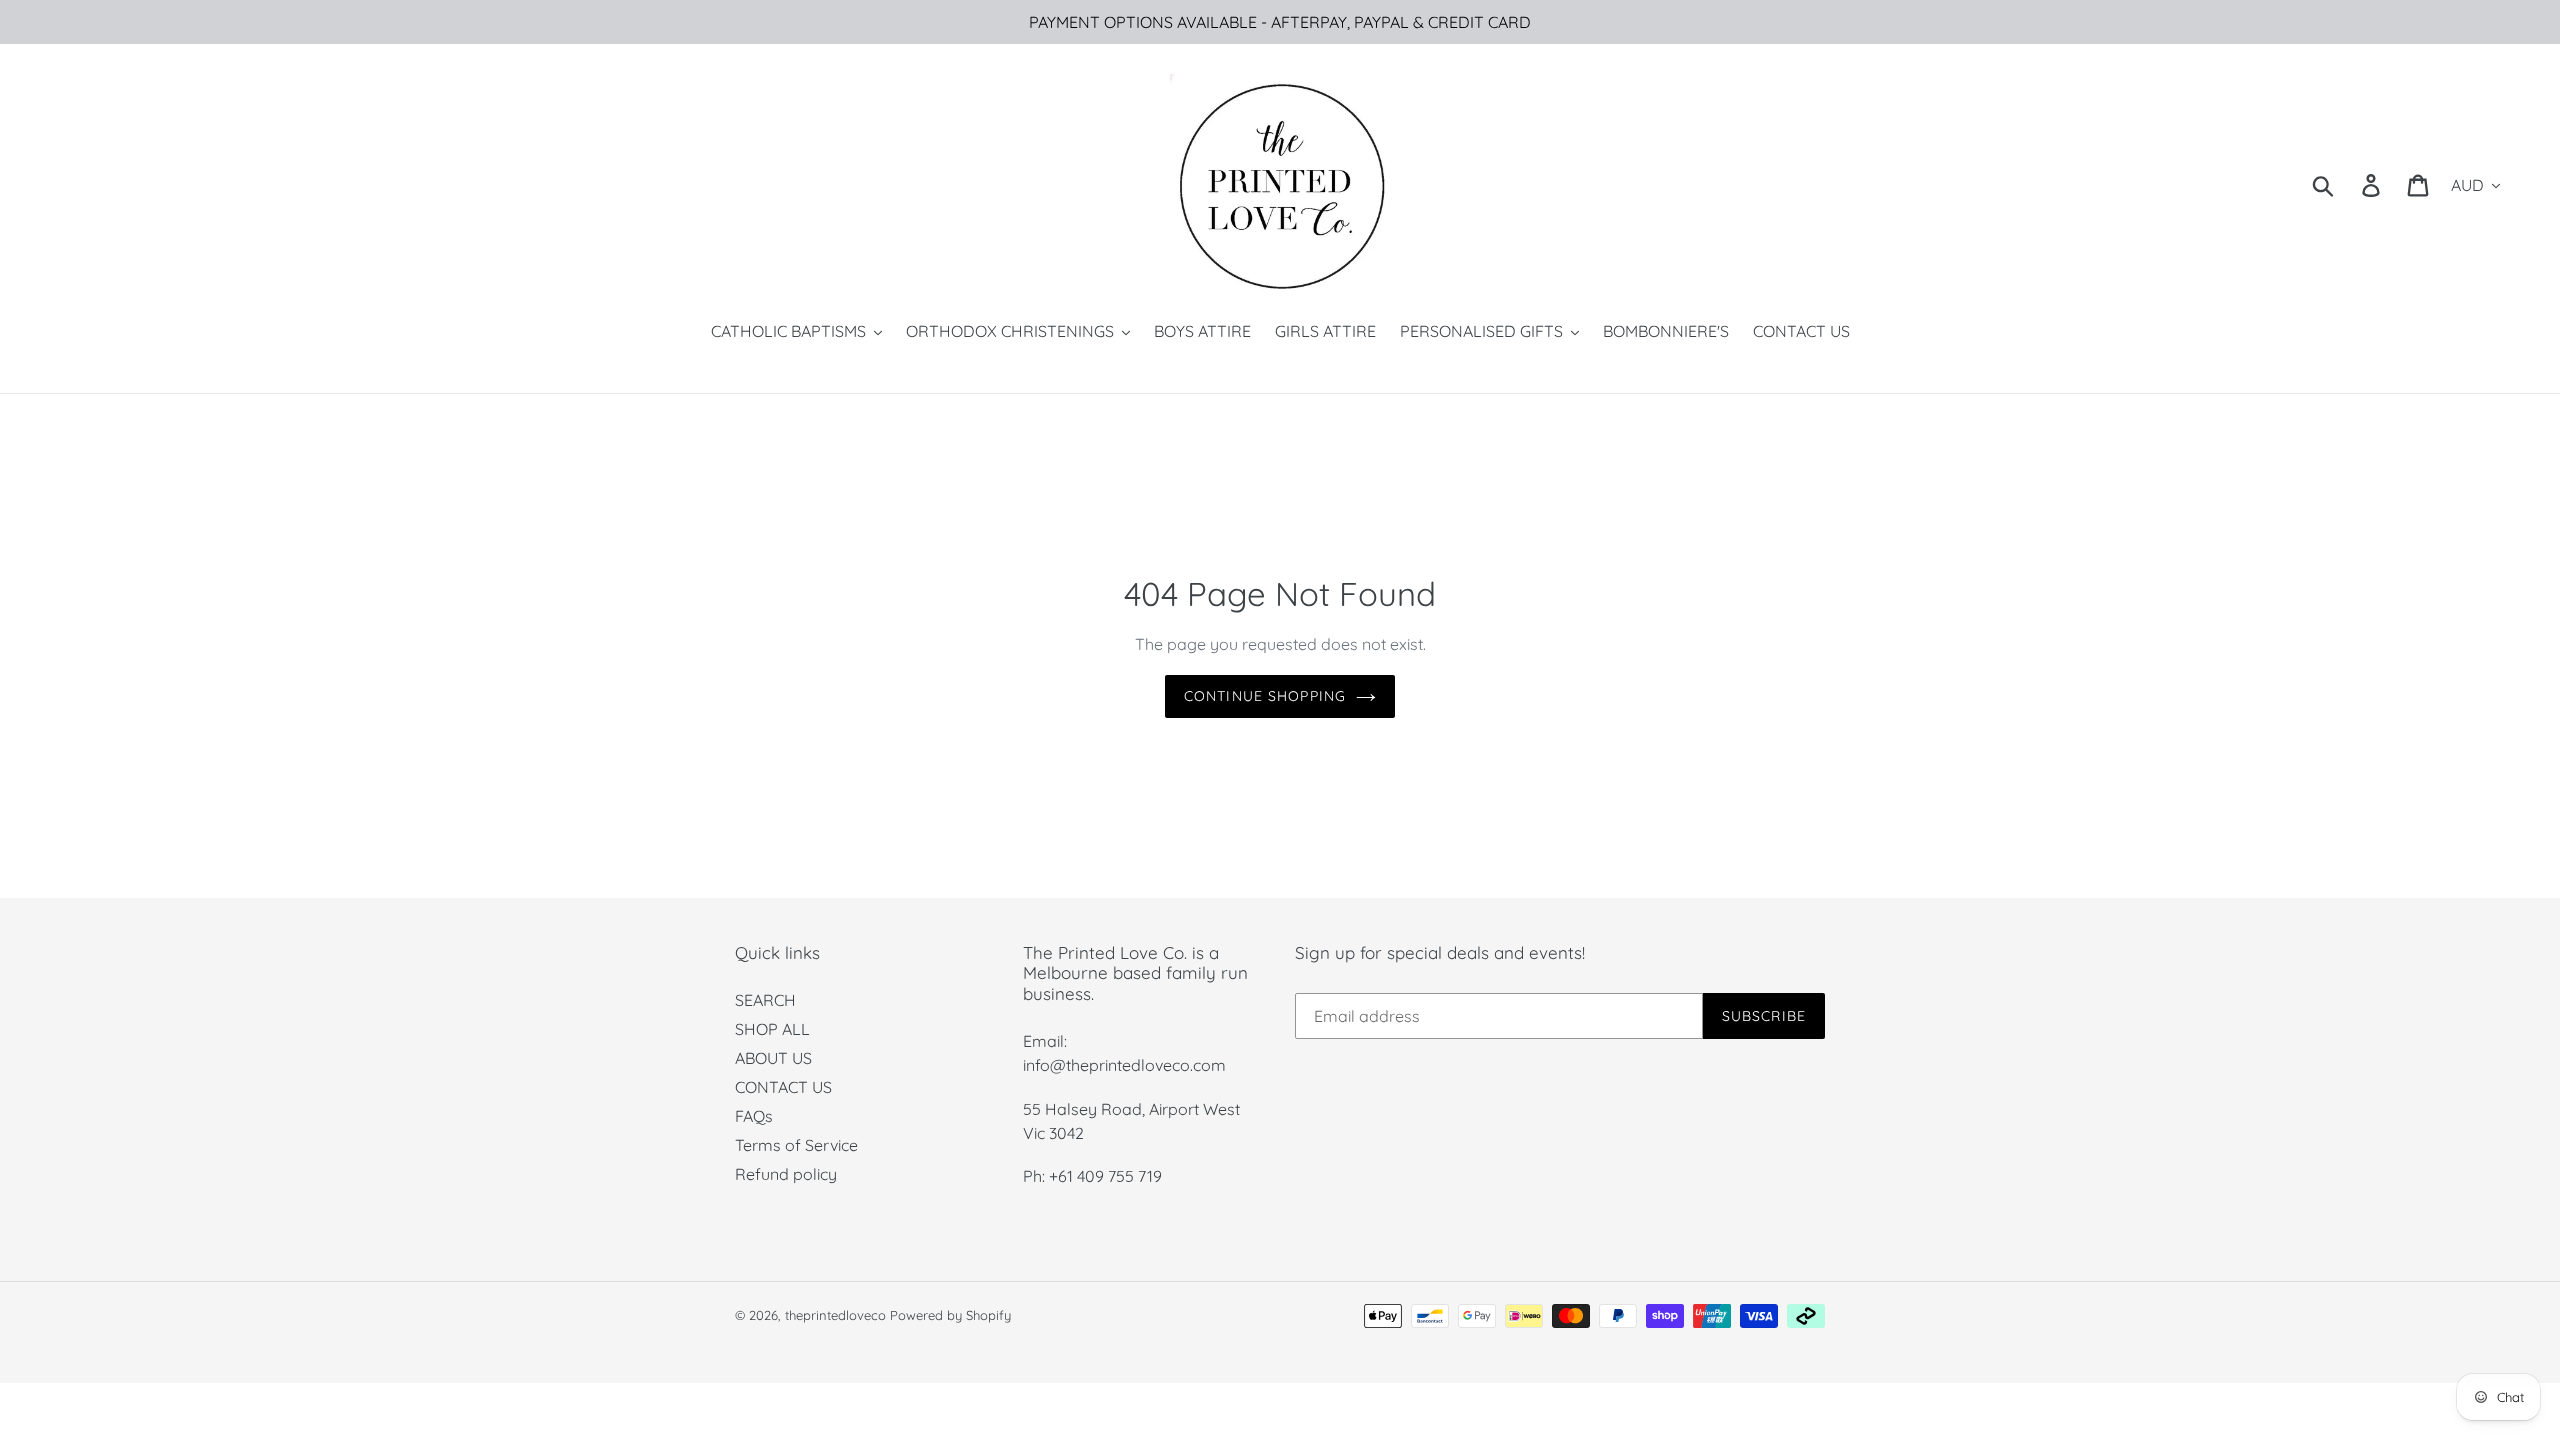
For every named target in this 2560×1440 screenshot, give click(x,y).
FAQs (754, 1116)
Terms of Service (796, 1145)
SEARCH (765, 1000)
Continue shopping (1265, 696)
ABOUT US (773, 1058)
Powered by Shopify (950, 1315)
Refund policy (786, 1174)
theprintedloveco (835, 1315)
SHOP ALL (772, 1029)
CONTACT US (783, 1087)
